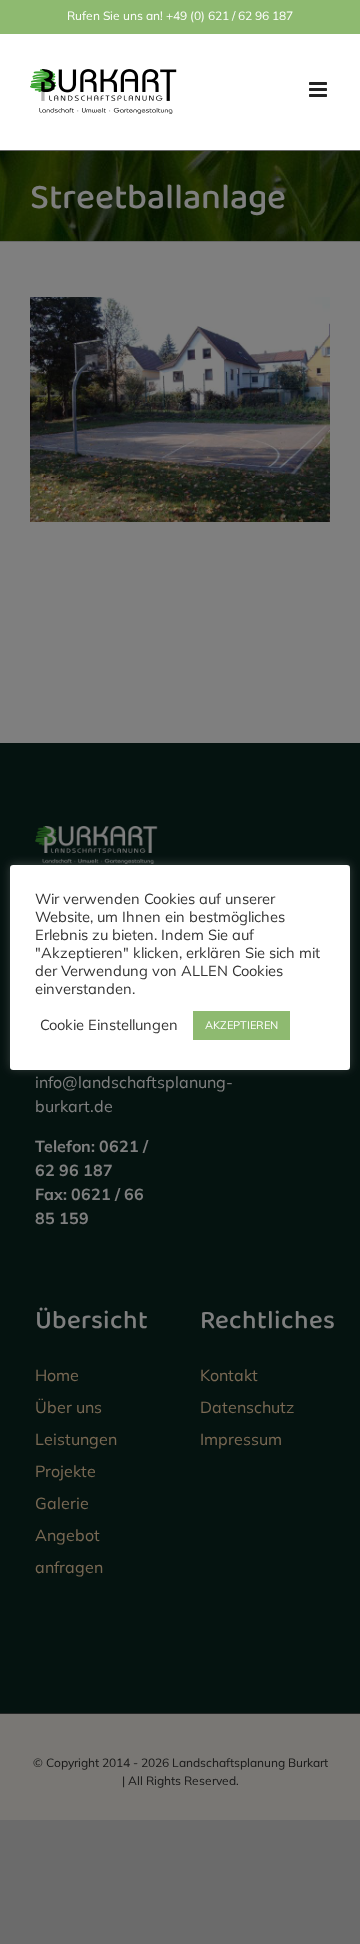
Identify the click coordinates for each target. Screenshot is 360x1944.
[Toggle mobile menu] (319, 89)
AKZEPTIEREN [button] (241, 1025)
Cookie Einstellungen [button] (109, 1025)
